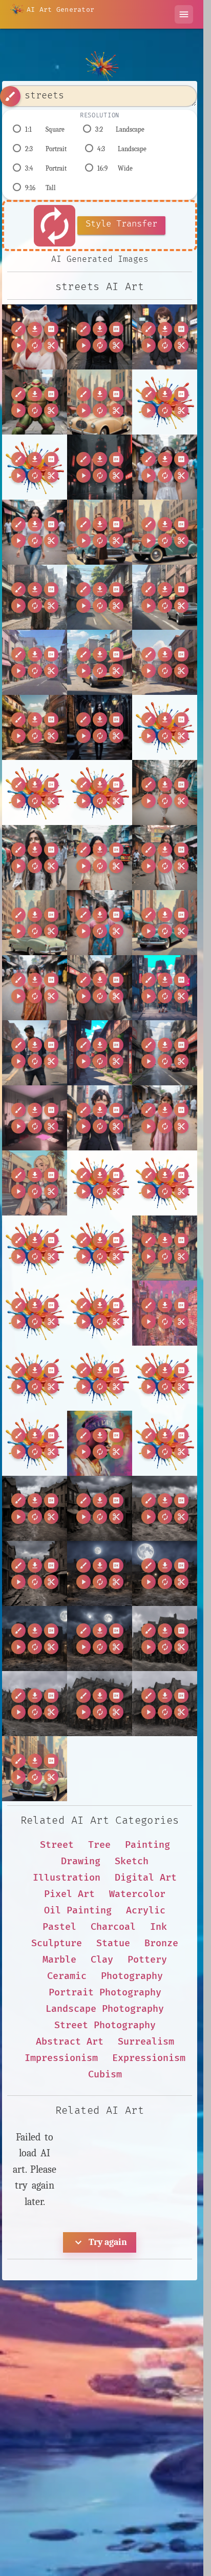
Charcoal (113, 1927)
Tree (99, 1845)
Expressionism (149, 2058)
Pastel (59, 1927)
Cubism (105, 2075)
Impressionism (61, 2058)
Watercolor (137, 1894)
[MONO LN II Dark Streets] (100, 467)
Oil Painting (78, 1911)
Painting (147, 1845)
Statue (113, 1943)
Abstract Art (70, 2042)
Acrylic (146, 1911)
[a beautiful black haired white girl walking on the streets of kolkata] (165, 792)
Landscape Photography (105, 2009)
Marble (59, 1960)
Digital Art (146, 1878)
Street (57, 1845)
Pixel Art (69, 1894)
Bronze (161, 1943)
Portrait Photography (105, 1993)
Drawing (81, 1861)
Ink (159, 1927)
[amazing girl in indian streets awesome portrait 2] (100, 923)
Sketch (132, 1861)
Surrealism (146, 2042)
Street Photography (105, 2025)
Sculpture (57, 1943)
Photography (132, 1976)
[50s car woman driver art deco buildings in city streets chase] (100, 402)
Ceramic (67, 1976)
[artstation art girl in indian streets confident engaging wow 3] (35, 988)
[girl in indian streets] (165, 1118)
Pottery (147, 1960)
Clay (102, 1960)
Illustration (67, 1878)
